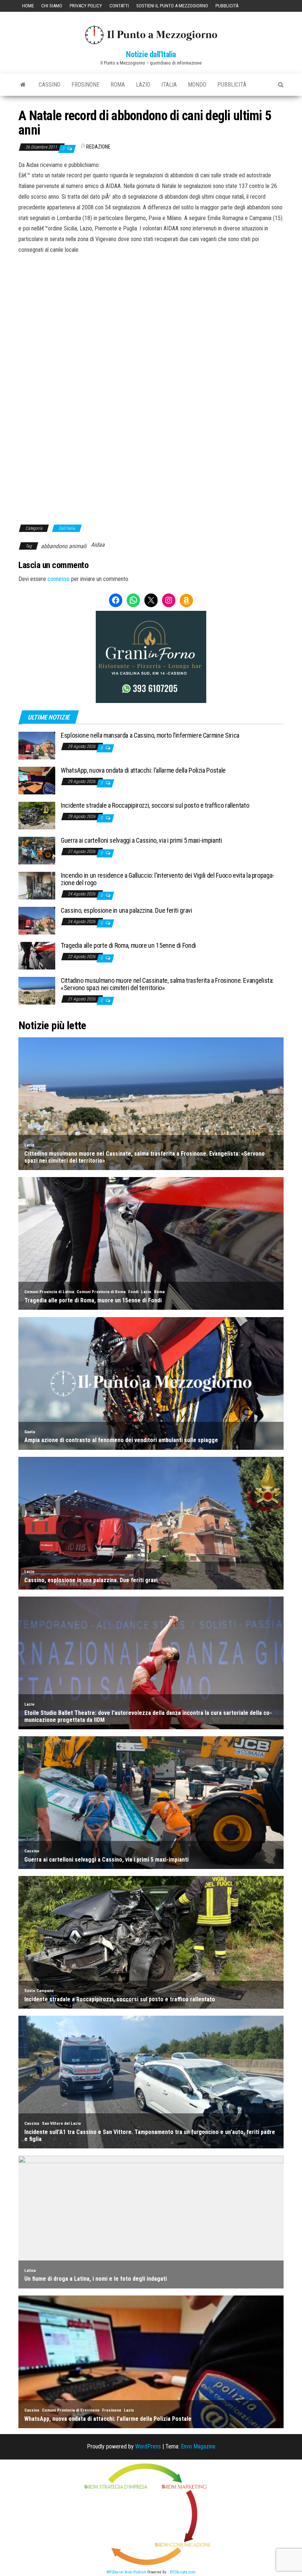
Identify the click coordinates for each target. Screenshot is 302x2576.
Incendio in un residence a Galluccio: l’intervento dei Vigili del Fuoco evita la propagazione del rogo (168, 879)
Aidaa (98, 545)
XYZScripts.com (183, 2572)
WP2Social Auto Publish (126, 2572)
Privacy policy (86, 6)
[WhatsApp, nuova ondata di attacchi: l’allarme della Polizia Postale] (37, 780)
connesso (59, 579)
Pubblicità (227, 6)
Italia (169, 85)
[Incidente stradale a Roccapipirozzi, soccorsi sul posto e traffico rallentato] (37, 815)
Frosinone (85, 85)
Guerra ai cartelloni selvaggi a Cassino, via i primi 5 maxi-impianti (141, 840)
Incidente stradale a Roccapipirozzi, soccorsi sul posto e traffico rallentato (155, 805)
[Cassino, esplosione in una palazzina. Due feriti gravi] (37, 920)
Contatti (119, 6)
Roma (118, 85)
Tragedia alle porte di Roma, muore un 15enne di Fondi (128, 945)
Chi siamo (52, 6)
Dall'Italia (67, 528)
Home (28, 6)
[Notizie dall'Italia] (23, 85)
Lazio (143, 85)
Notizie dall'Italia (151, 54)
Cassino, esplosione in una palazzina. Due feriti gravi (127, 910)
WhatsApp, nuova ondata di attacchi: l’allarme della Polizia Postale (143, 770)
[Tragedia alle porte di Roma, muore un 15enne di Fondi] (37, 955)
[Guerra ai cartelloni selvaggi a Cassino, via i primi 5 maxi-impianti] (37, 850)
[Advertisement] (151, 305)
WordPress (148, 2446)
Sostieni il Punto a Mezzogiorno (172, 6)
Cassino (50, 85)
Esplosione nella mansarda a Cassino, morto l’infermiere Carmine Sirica (150, 735)
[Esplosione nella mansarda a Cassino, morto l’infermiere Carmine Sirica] (37, 745)
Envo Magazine (198, 2446)
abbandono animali (64, 546)
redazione (98, 147)
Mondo (197, 85)
